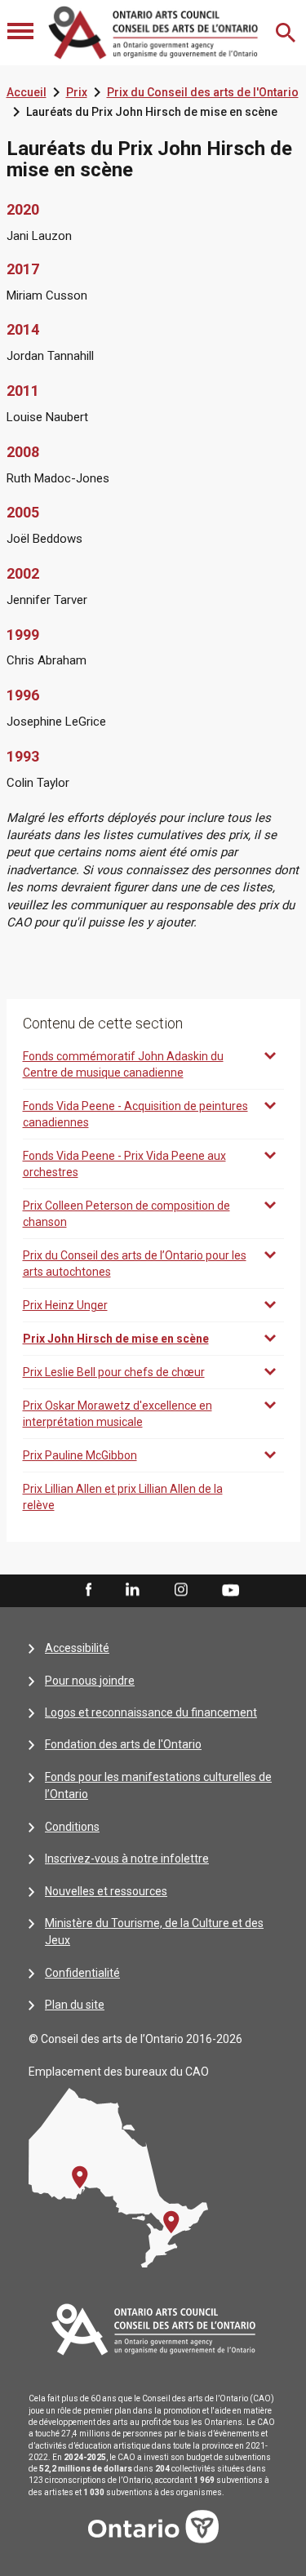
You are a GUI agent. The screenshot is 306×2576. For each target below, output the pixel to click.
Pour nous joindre (90, 1681)
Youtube (231, 1589)
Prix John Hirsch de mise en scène (116, 1339)
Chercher (287, 33)
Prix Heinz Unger (65, 1305)
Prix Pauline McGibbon (80, 1455)
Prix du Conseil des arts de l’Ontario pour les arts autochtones (135, 1264)
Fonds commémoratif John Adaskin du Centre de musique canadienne (123, 1064)
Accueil (27, 92)
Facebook (87, 1590)
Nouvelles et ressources (106, 1891)
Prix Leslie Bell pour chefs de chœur (114, 1372)
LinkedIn (132, 1590)
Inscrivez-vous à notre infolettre (127, 1859)
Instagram (181, 1590)
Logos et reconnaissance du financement (151, 1712)
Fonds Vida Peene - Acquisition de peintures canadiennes (135, 1114)
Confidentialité (82, 1973)
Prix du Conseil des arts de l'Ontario (203, 92)
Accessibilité (77, 1648)
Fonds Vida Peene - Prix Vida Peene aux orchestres (124, 1164)
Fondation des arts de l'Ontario (123, 1744)
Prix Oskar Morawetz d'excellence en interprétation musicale (118, 1414)
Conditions (72, 1827)
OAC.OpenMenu (22, 33)
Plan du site (75, 2005)
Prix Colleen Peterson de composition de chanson (126, 1214)
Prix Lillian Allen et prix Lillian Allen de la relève (123, 1497)
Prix (77, 92)
